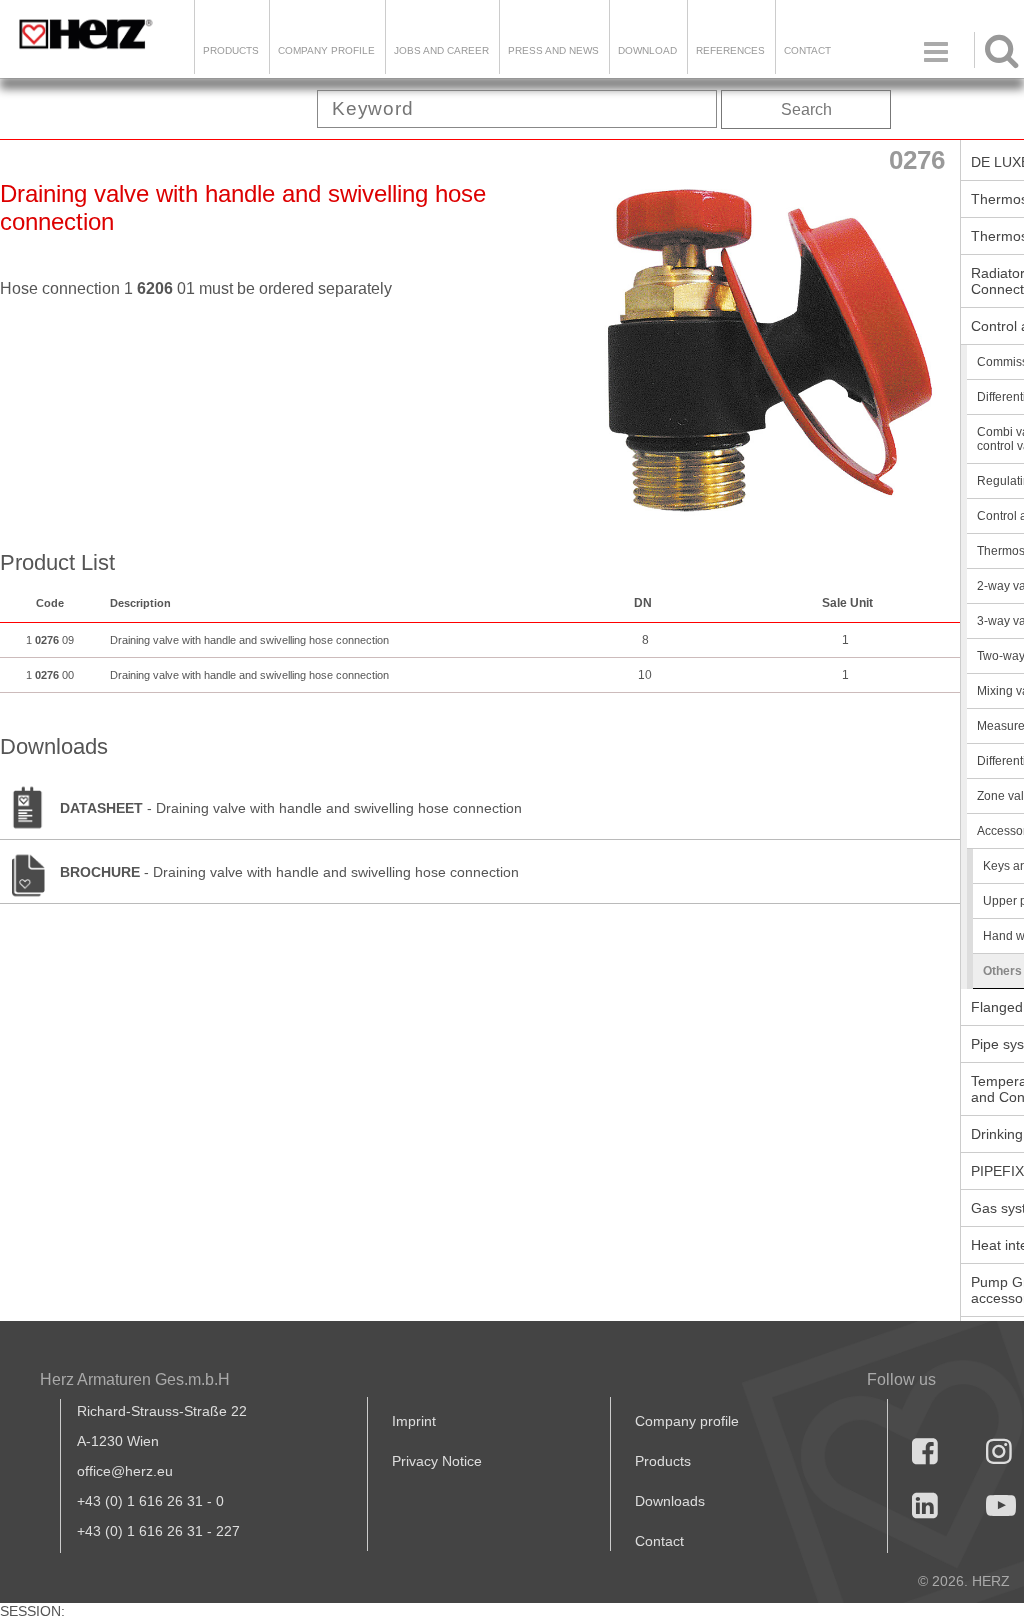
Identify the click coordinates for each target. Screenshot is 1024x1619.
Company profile (687, 1421)
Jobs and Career (441, 50)
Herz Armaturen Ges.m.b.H (135, 1379)
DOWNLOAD (647, 50)
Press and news (553, 50)
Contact (807, 50)
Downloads (670, 1501)
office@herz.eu (125, 1471)
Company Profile (326, 50)
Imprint (414, 1421)
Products (231, 50)
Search (806, 109)
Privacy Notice (437, 1461)
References (730, 50)
